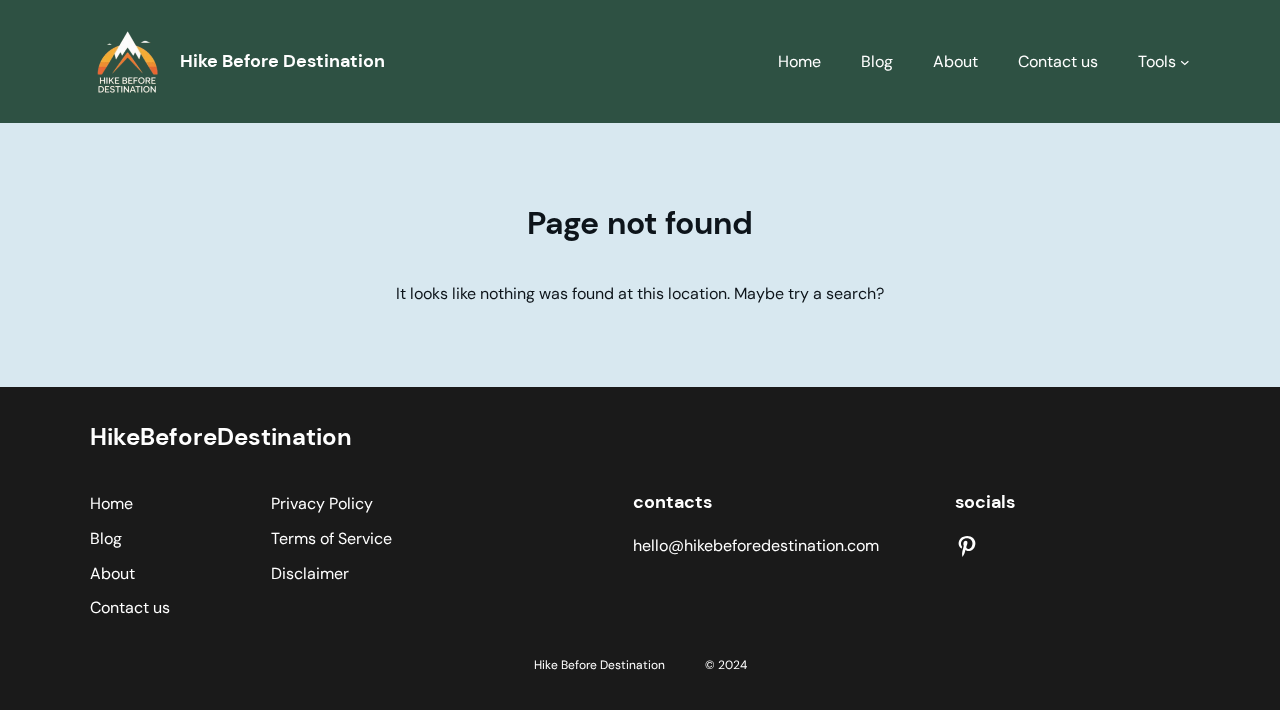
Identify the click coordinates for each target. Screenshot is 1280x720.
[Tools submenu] (1185, 62)
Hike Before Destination (282, 61)
